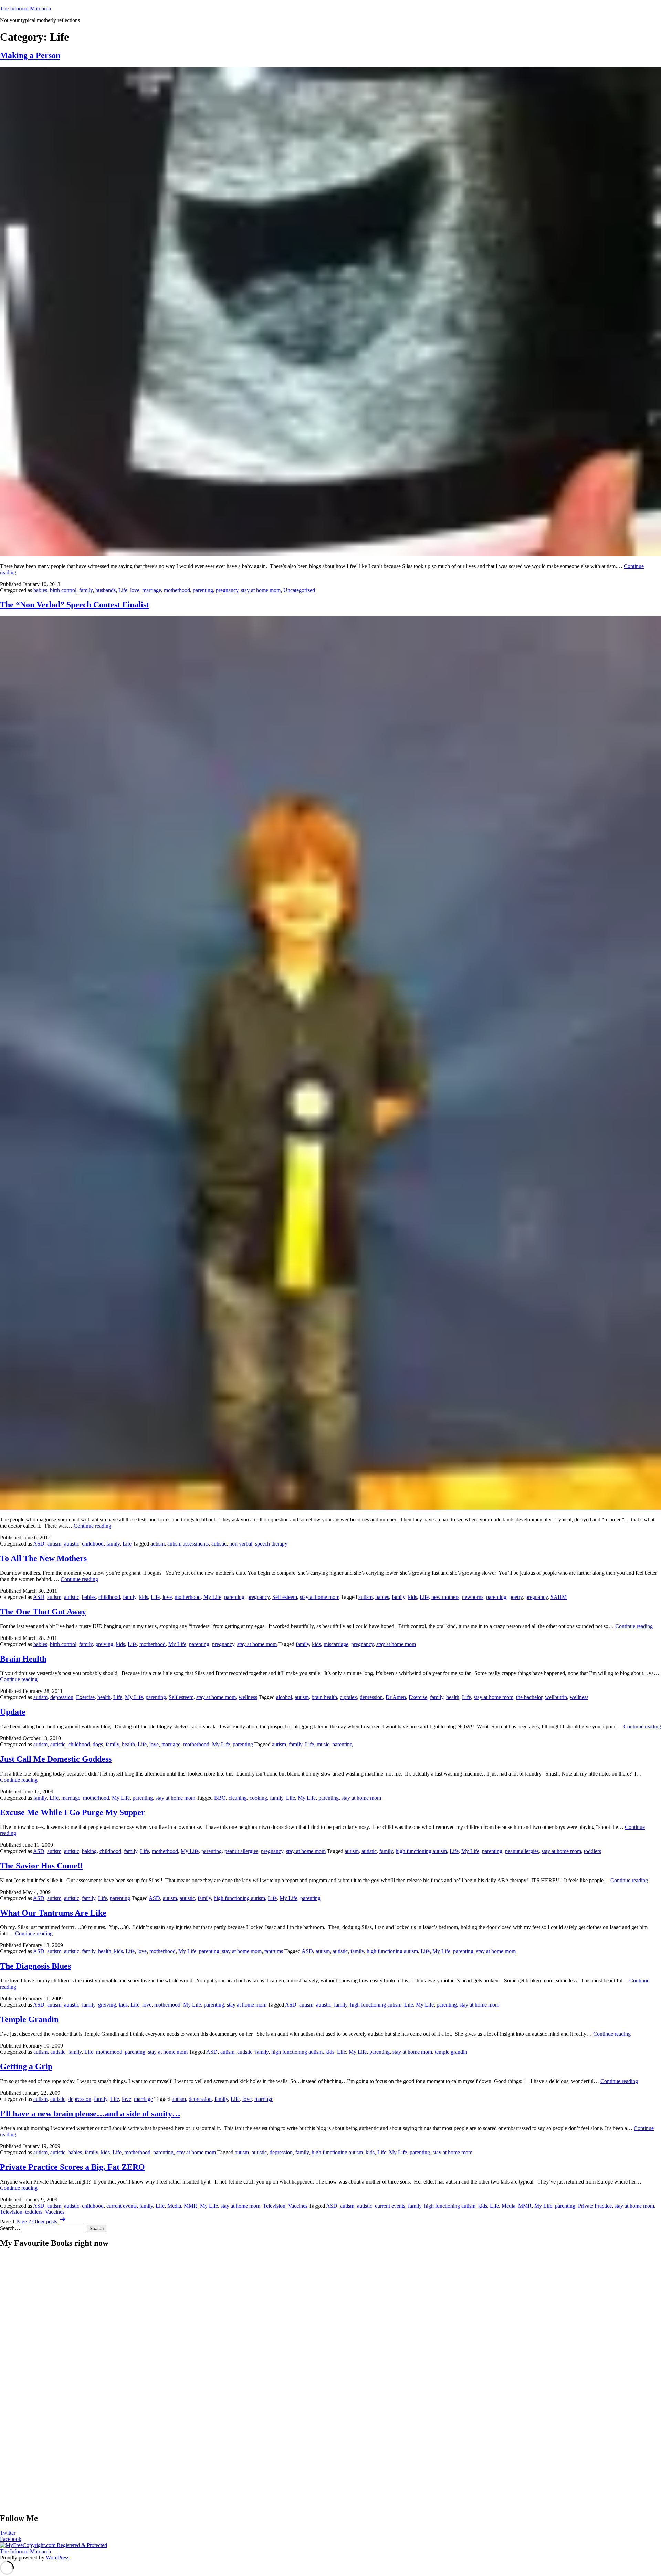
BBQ (220, 1798)
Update (13, 1712)
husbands (106, 590)
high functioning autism (421, 1851)
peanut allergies (241, 1851)
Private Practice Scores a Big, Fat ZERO (72, 2167)
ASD (39, 1544)
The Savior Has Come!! (41, 1866)
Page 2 (24, 2222)
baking (89, 1851)
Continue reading (92, 1526)
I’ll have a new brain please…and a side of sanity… (90, 2114)
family (86, 590)
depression (62, 1697)
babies (40, 590)
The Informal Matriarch (25, 8)
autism (54, 1544)
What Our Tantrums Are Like (53, 1913)
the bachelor (529, 1697)
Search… (10, 2228)
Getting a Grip (26, 2066)
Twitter (8, 2533)
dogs (98, 1744)
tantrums (274, 1951)
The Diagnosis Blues (35, 1966)
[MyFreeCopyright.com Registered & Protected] (54, 2545)
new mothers (445, 1597)
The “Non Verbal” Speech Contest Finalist (75, 605)
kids (144, 1597)
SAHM (559, 1597)
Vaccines (298, 2206)
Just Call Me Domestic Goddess (56, 1759)
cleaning (238, 1798)
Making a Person (30, 55)
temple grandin (451, 2052)
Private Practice (595, 2206)
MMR (191, 2206)
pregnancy (227, 590)
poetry (516, 1597)
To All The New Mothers (43, 1558)
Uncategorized (299, 590)
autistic (72, 1544)
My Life (212, 1597)
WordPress (57, 2558)
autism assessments (188, 1544)
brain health (324, 1697)
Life (123, 590)
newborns (473, 1597)
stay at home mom (261, 590)
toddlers (592, 1851)
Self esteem (285, 1597)
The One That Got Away (43, 1612)
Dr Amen (396, 1697)
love (135, 590)
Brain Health (23, 1659)
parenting (203, 590)
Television (274, 2206)
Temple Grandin (29, 2019)
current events (122, 2206)
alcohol (284, 1697)
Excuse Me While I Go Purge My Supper (72, 1812)
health (104, 1697)
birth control (63, 590)
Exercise (85, 1697)
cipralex (348, 1697)
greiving (104, 1644)
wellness (248, 1697)
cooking (258, 1798)
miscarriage (336, 1644)
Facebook (11, 2539)
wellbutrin (556, 1697)
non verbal (241, 1544)
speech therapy (271, 1544)
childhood (93, 1544)
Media (174, 2206)
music (323, 1744)
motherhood (177, 590)
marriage (152, 590)
